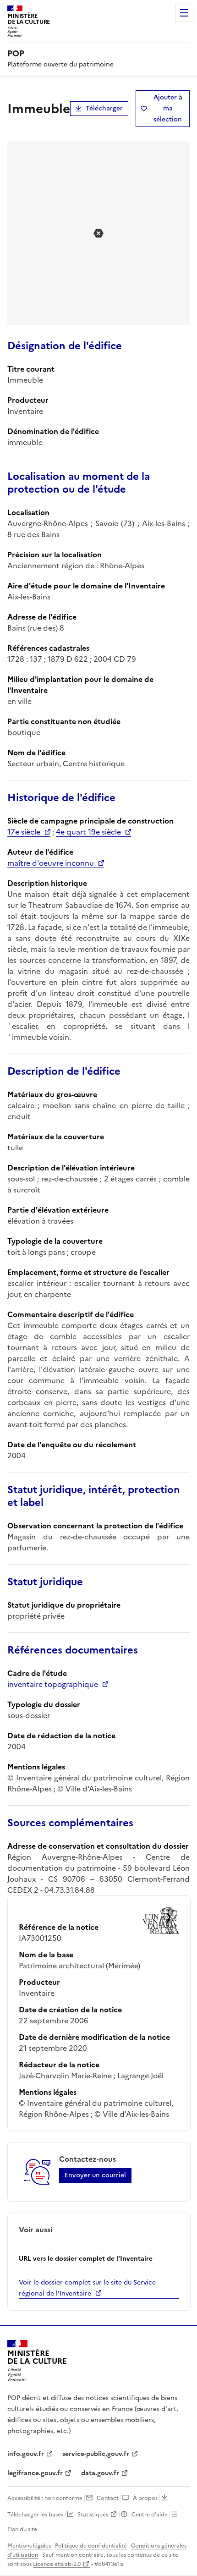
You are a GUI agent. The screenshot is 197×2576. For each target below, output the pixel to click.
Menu (184, 13)
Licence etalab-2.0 (57, 2564)
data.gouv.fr (100, 2473)
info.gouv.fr (26, 2454)
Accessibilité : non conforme (45, 2498)
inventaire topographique (53, 1684)
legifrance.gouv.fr (35, 2473)
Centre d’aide (150, 2515)
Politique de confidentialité (91, 2546)
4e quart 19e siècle (88, 832)
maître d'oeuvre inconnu (51, 863)
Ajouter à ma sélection (168, 108)
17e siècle (24, 832)
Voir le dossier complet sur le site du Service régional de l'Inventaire (87, 2288)
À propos (145, 2498)
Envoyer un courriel (95, 2175)
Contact (108, 2498)
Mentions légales (29, 2546)
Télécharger (104, 108)
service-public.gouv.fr (96, 2454)
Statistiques (93, 2515)
